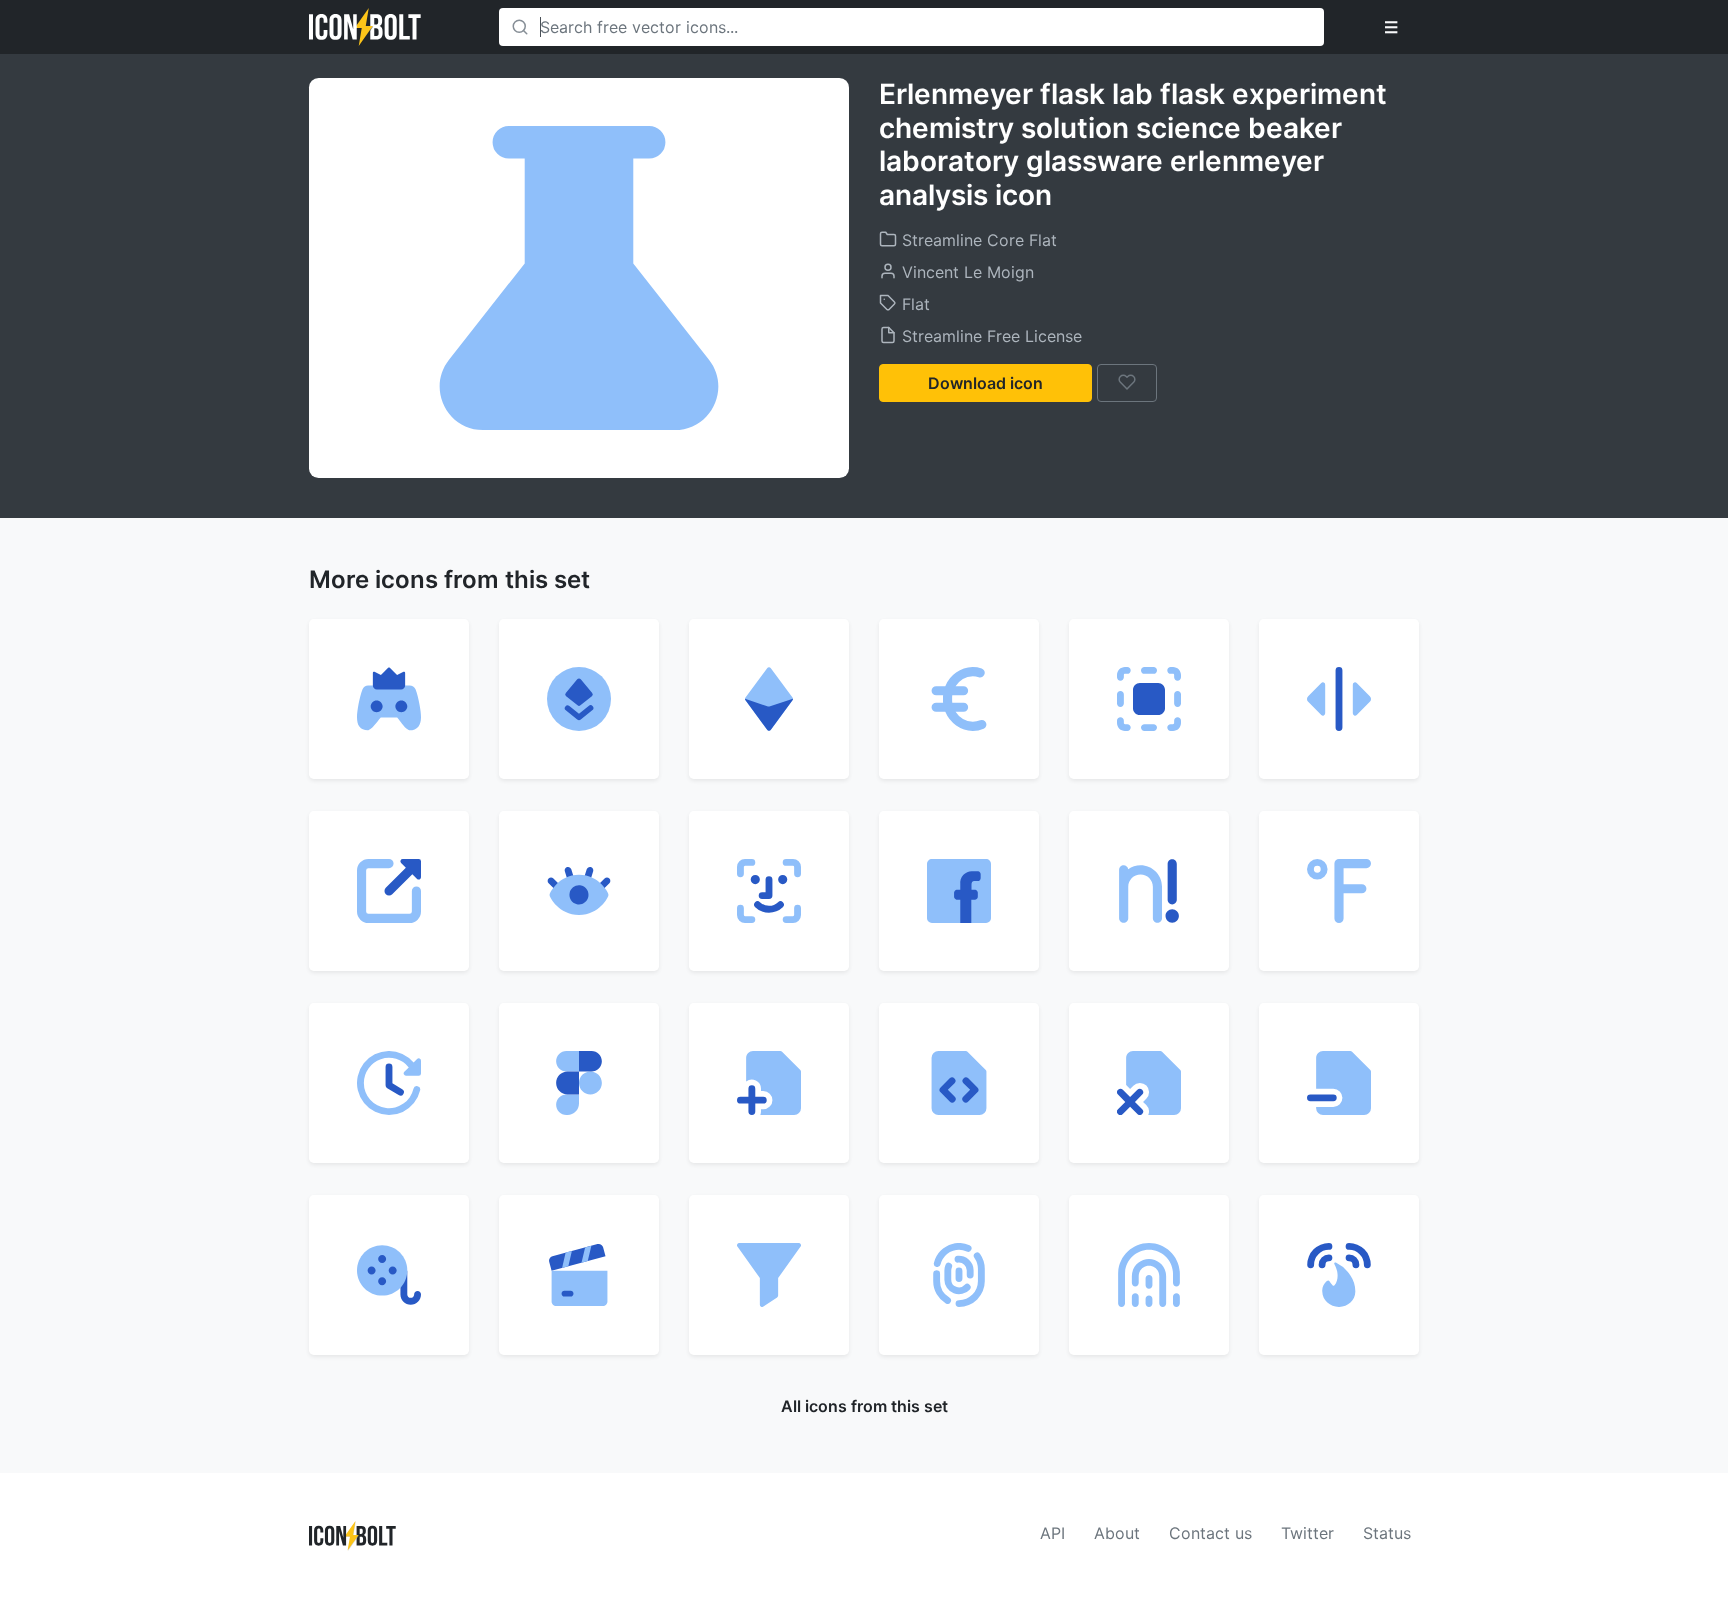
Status (1387, 1533)
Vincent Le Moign (965, 272)
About (1117, 1533)
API (1052, 1533)
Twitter (1307, 1533)
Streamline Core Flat (977, 240)
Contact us (1210, 1533)
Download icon (985, 383)
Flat (913, 304)
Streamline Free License (989, 336)
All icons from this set (864, 1406)
